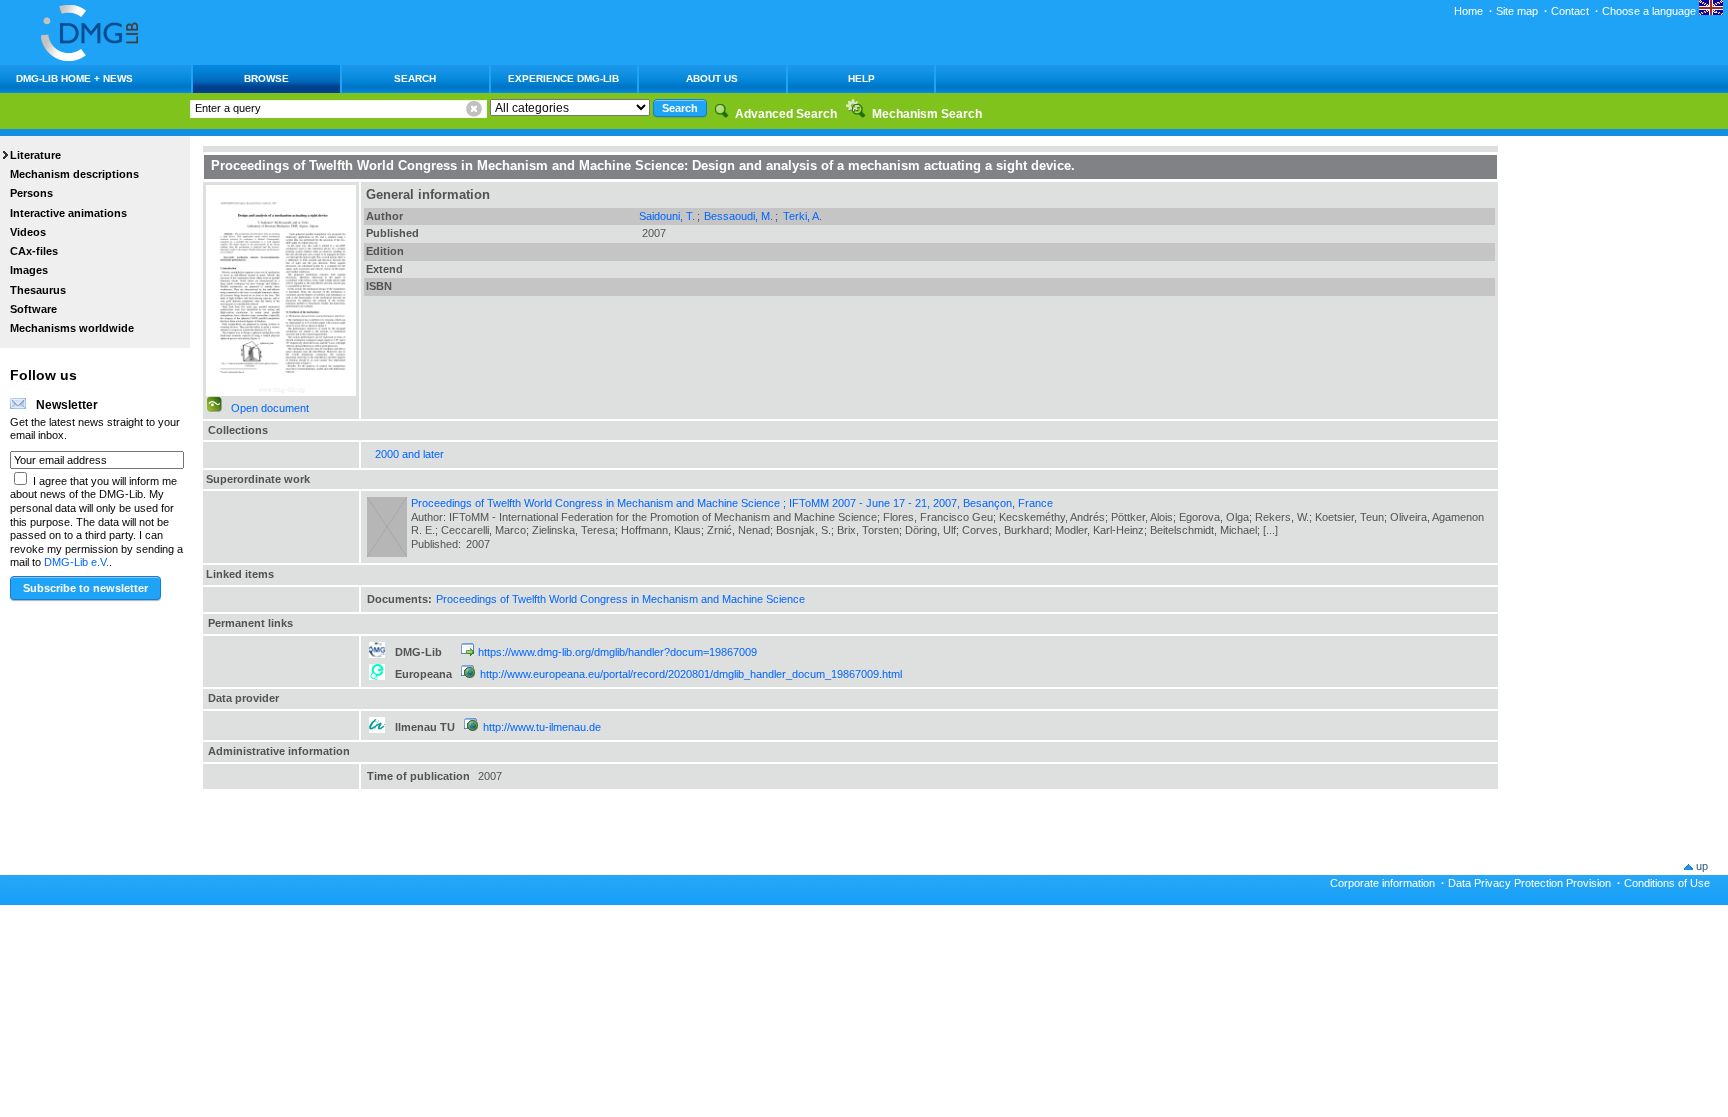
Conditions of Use (1667, 883)
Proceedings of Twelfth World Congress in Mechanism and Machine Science (620, 599)
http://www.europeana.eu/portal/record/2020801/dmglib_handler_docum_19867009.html (691, 674)
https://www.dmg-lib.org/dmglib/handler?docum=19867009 (617, 652)
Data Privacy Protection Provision (1529, 883)
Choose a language (1650, 11)
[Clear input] (474, 109)
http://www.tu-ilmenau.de (542, 727)
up (1702, 866)
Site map (1517, 11)
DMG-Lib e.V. (76, 562)
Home (1468, 11)
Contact (1570, 11)
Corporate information (1382, 883)
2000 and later (409, 454)
